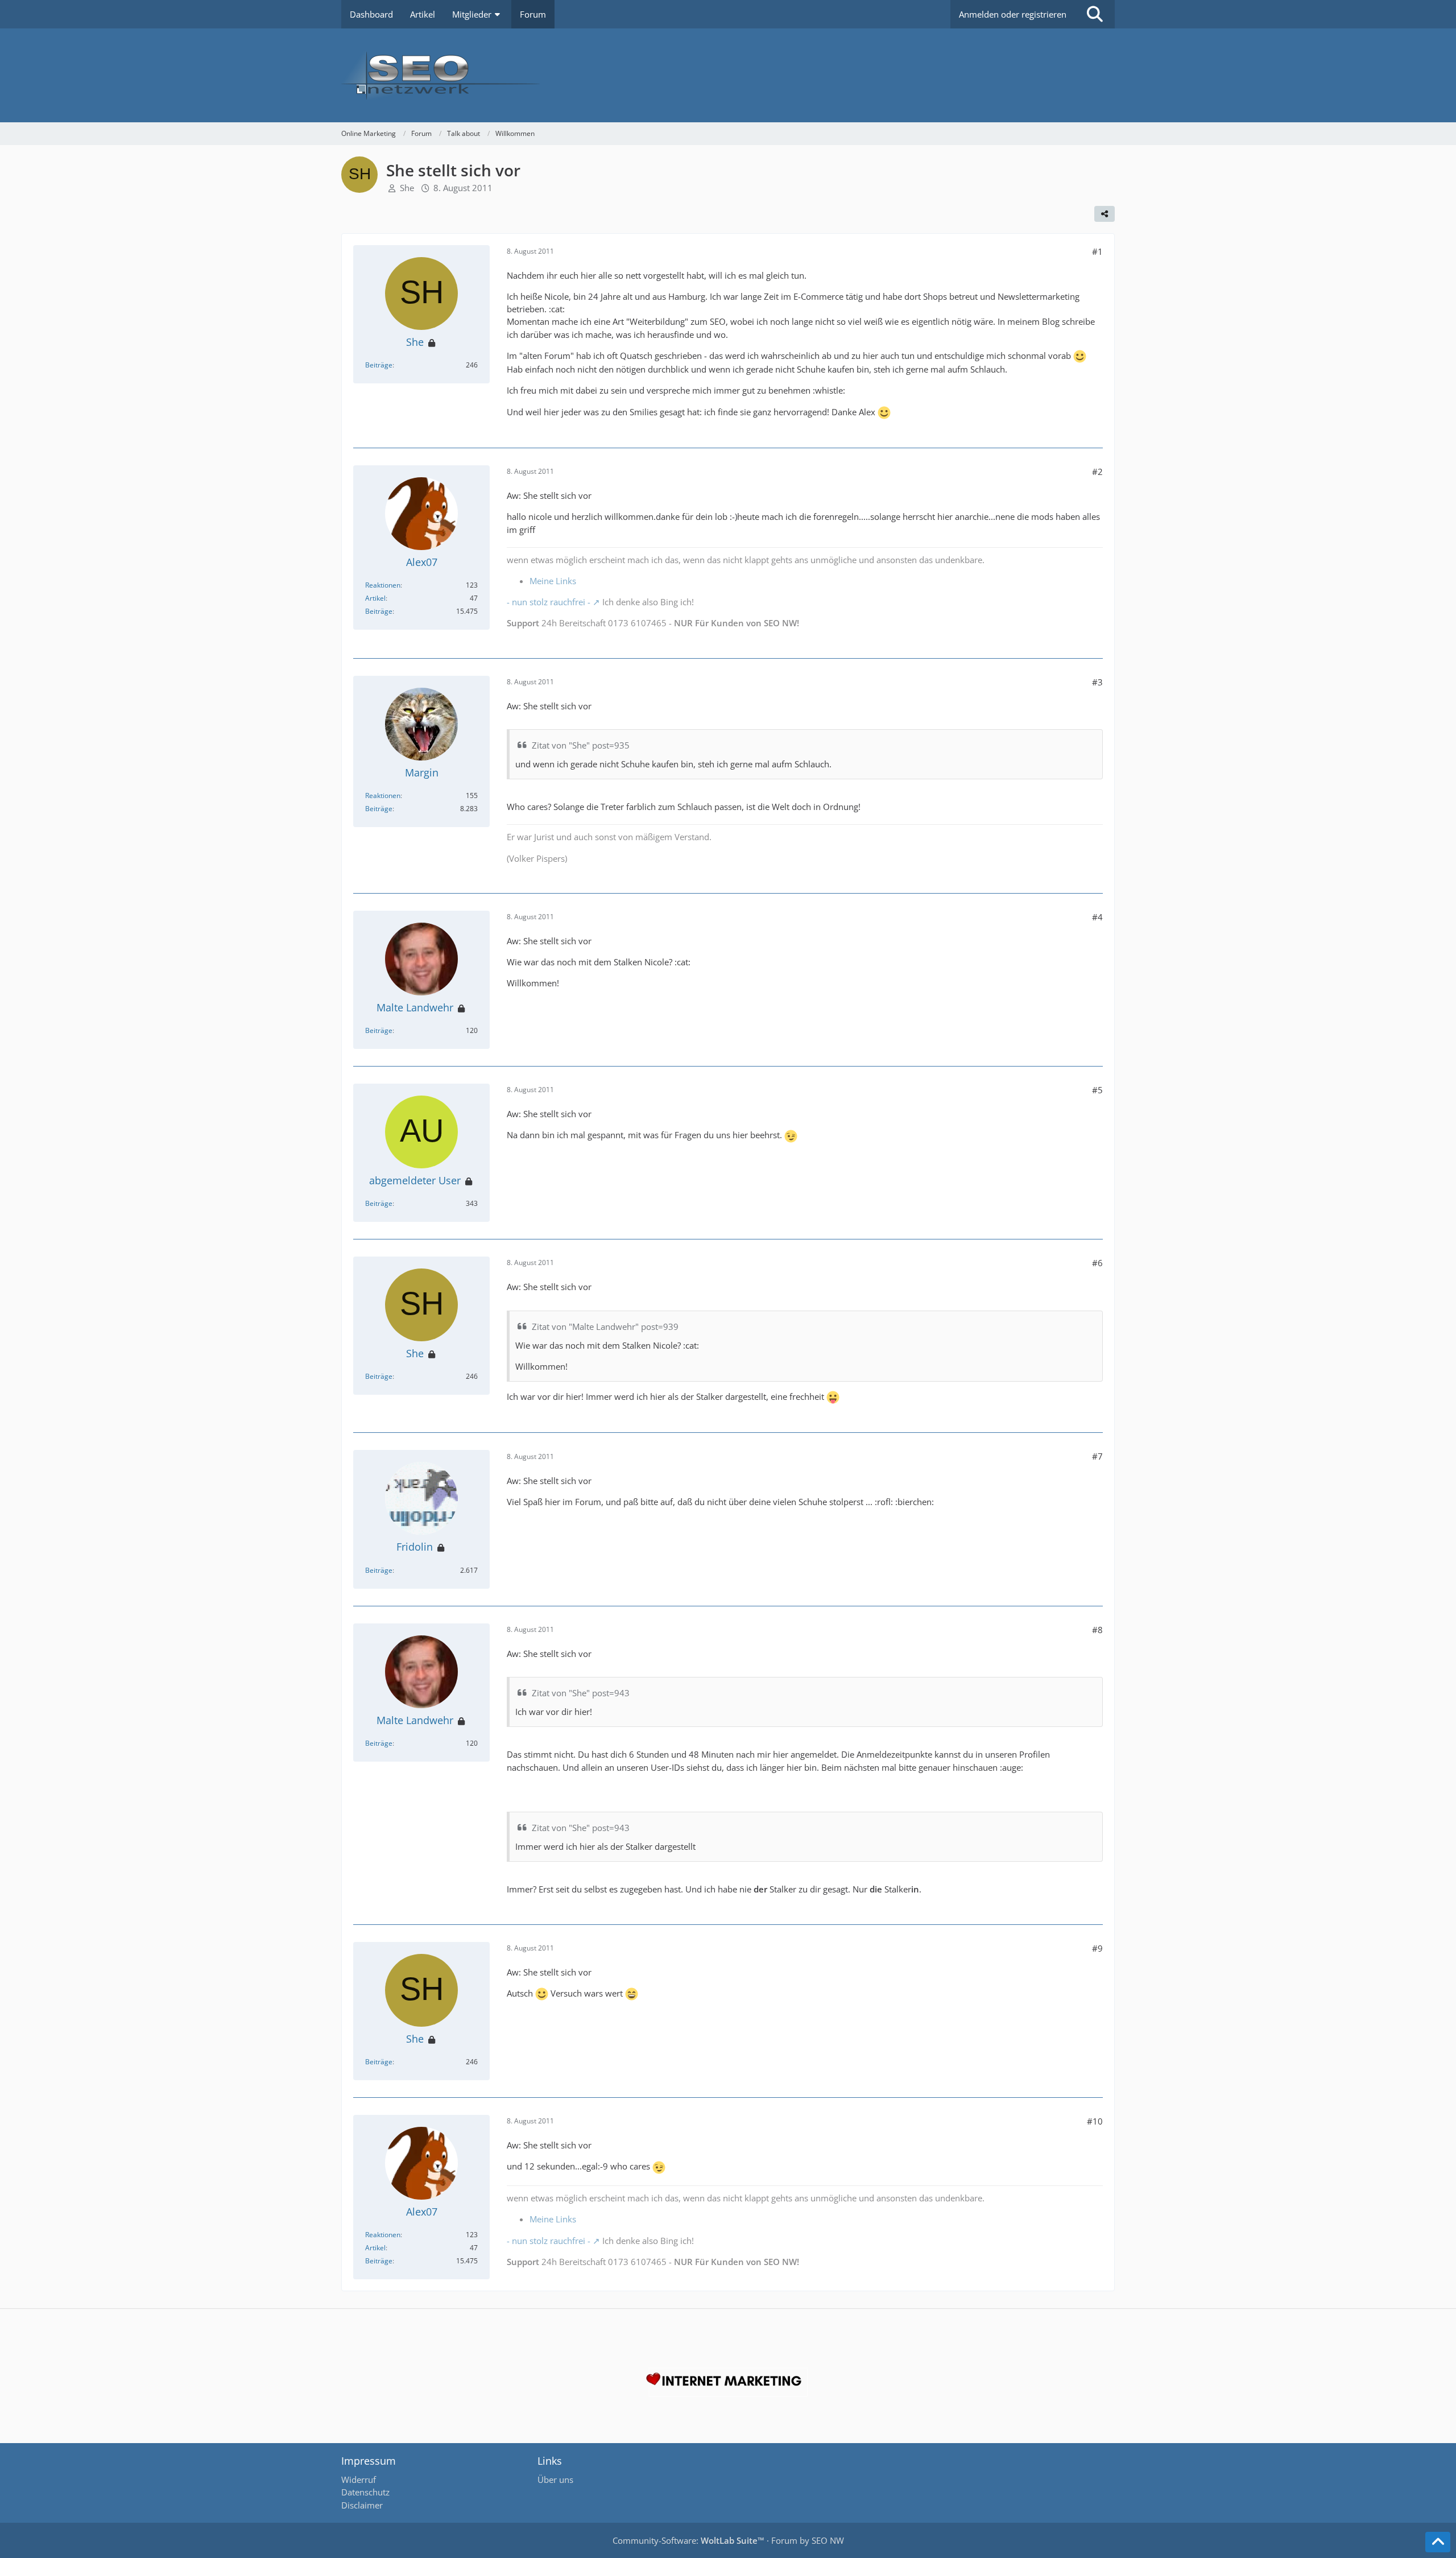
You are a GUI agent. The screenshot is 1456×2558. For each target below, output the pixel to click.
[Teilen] (1105, 214)
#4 (1097, 917)
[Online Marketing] (728, 75)
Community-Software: (688, 2540)
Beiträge (379, 365)
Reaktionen (383, 585)
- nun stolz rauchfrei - (549, 602)
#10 (1095, 2121)
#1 (1097, 251)
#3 (1097, 682)
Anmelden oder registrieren (1013, 14)
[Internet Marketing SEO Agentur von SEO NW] (728, 2382)
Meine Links (553, 581)
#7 (1097, 1456)
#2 (1097, 472)
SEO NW (828, 2540)
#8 (1097, 1630)
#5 (1097, 1090)
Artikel (375, 598)
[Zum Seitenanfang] (1438, 2542)
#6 (1097, 1263)
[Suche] (1095, 14)
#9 (1097, 1948)
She (407, 188)
